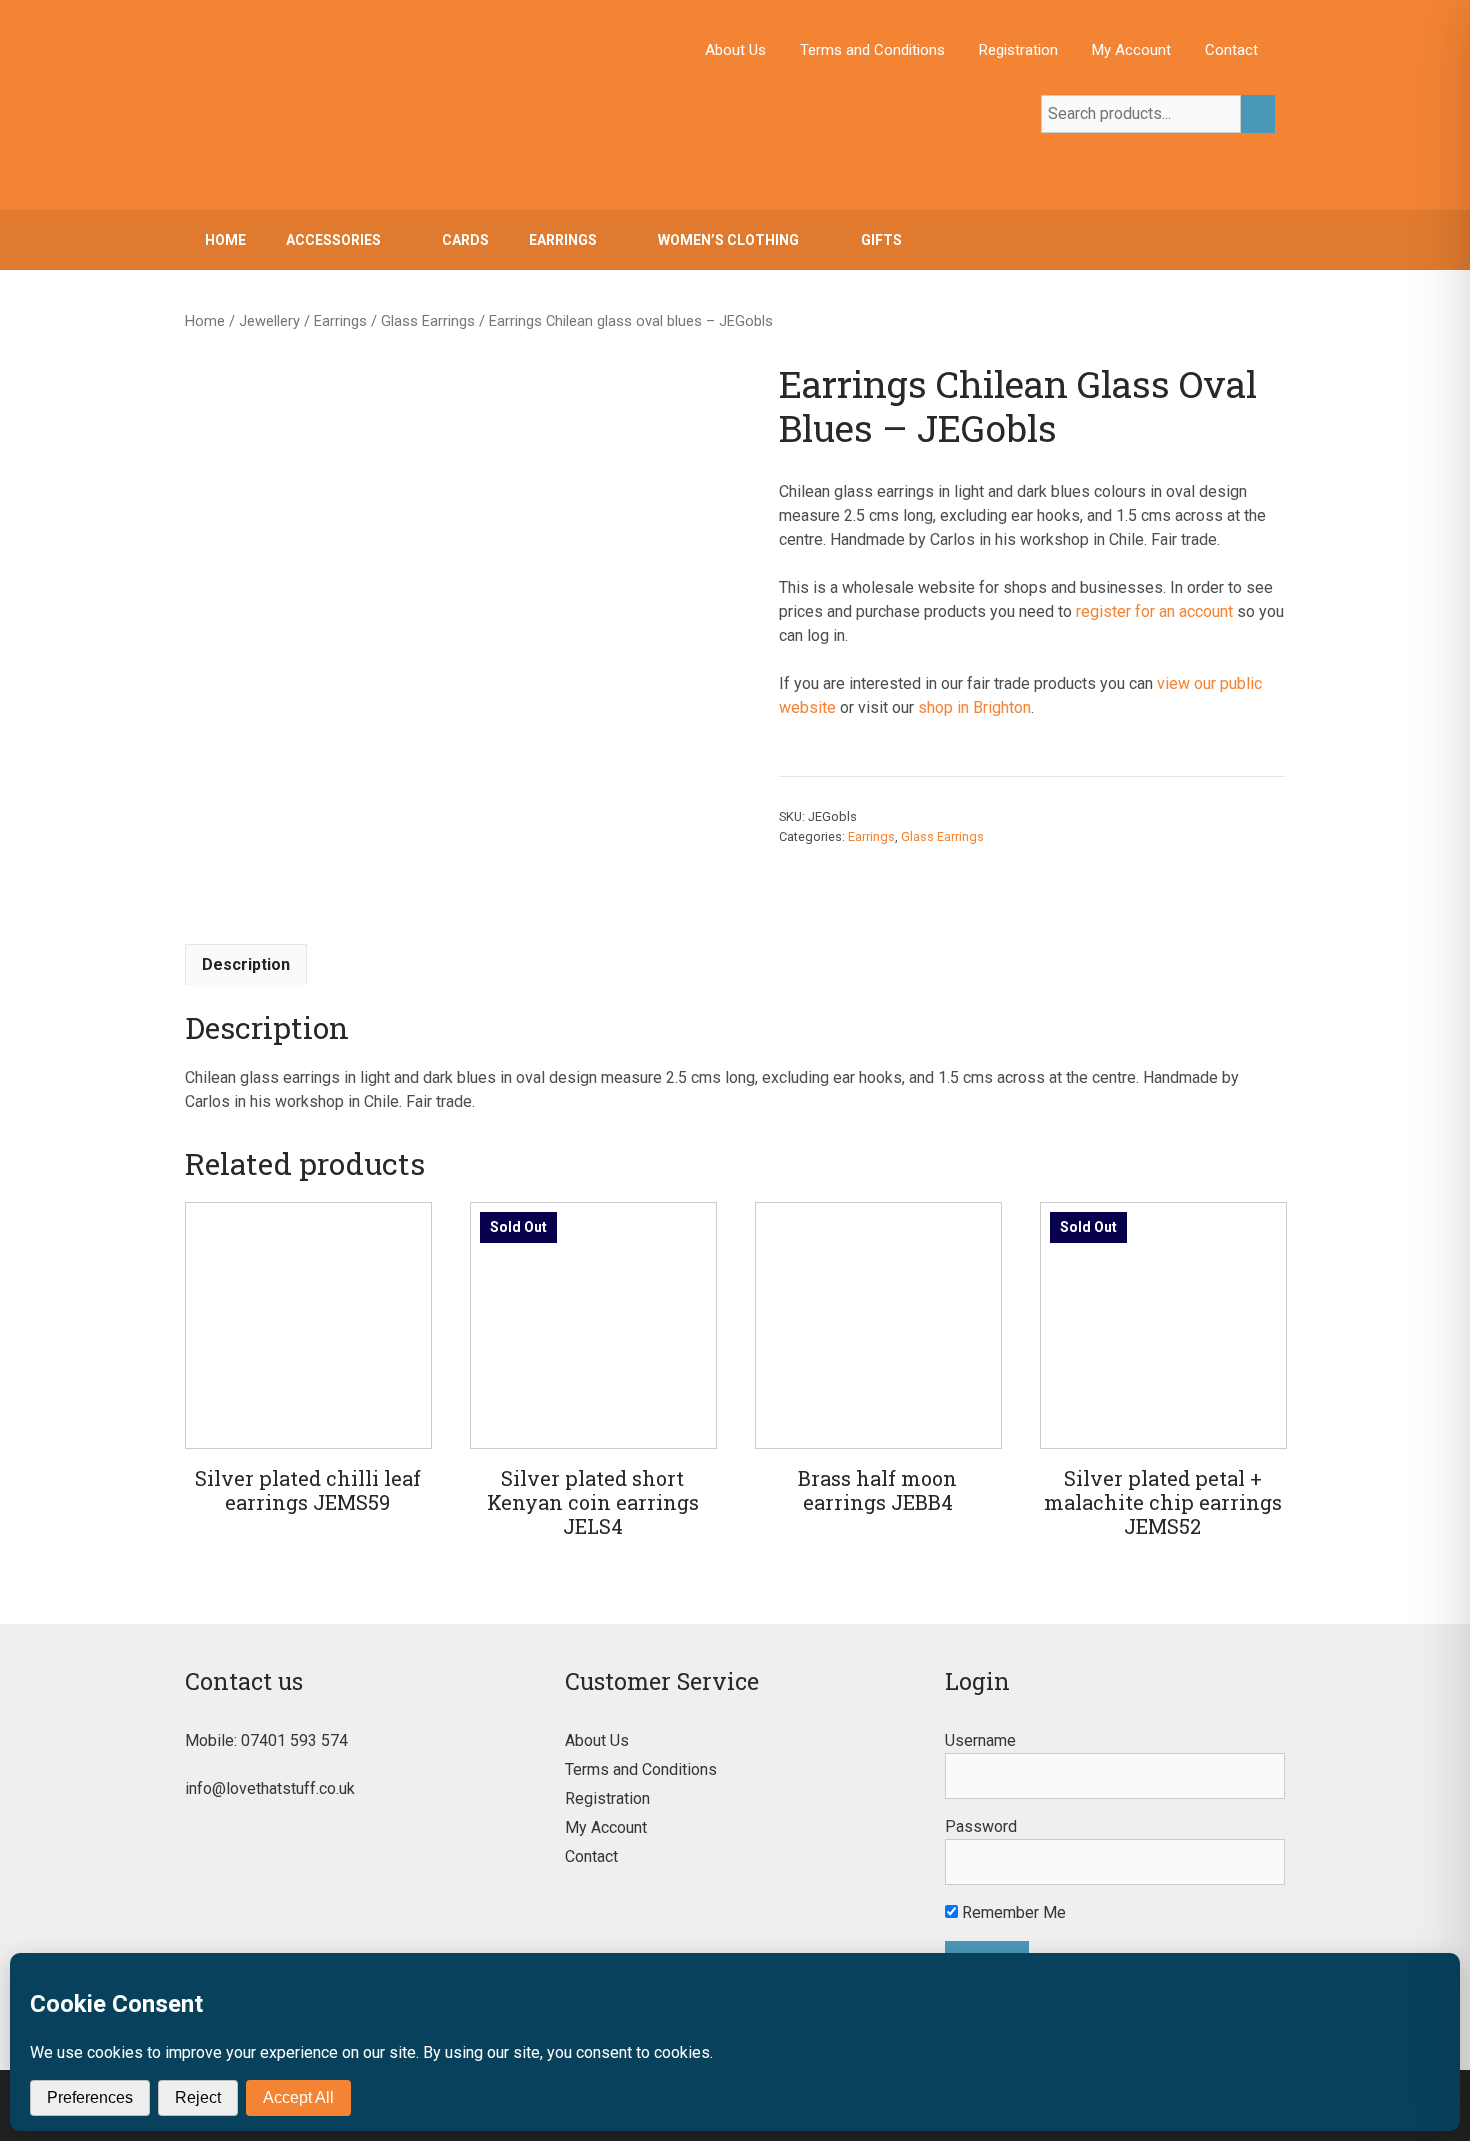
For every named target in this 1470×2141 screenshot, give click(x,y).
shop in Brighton (974, 707)
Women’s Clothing (728, 240)
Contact (1231, 50)
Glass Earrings (428, 321)
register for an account (1154, 611)
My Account (1131, 50)
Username (980, 1740)
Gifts (881, 240)
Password (981, 1826)
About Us (735, 50)
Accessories (333, 240)
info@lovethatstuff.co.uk (270, 1788)
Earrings (563, 240)
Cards (465, 240)
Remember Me (1012, 1912)
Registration (1018, 50)
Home (225, 240)
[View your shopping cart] (1259, 240)
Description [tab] (246, 964)
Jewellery (269, 321)
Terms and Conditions (872, 50)
